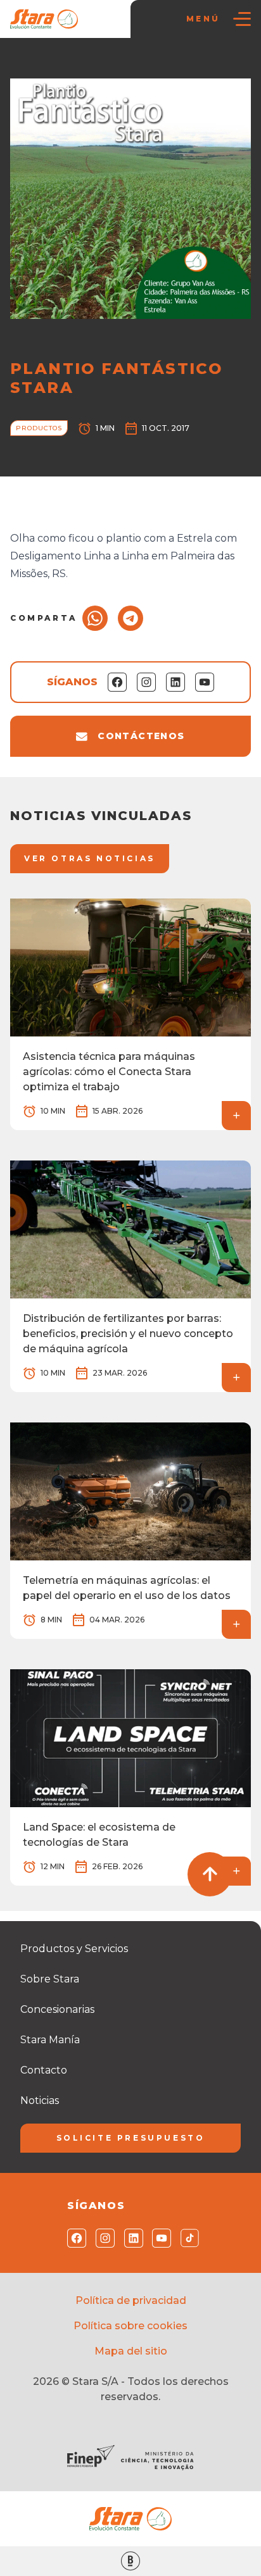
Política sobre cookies (130, 2326)
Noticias (71, 64)
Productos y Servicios (74, 1949)
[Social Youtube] (159, 2238)
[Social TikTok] (187, 2238)
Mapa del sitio (131, 2351)
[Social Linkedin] (131, 2238)
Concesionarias (57, 2009)
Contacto (44, 2070)
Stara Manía (50, 2040)
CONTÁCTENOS (141, 736)
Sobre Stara (50, 1979)
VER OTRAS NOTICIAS (90, 858)
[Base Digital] (130, 2561)
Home (30, 64)
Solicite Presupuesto (131, 2138)
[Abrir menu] (242, 19)
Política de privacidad (131, 2300)
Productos (121, 64)
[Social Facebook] (74, 2238)
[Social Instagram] (102, 2238)
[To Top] (210, 1874)
